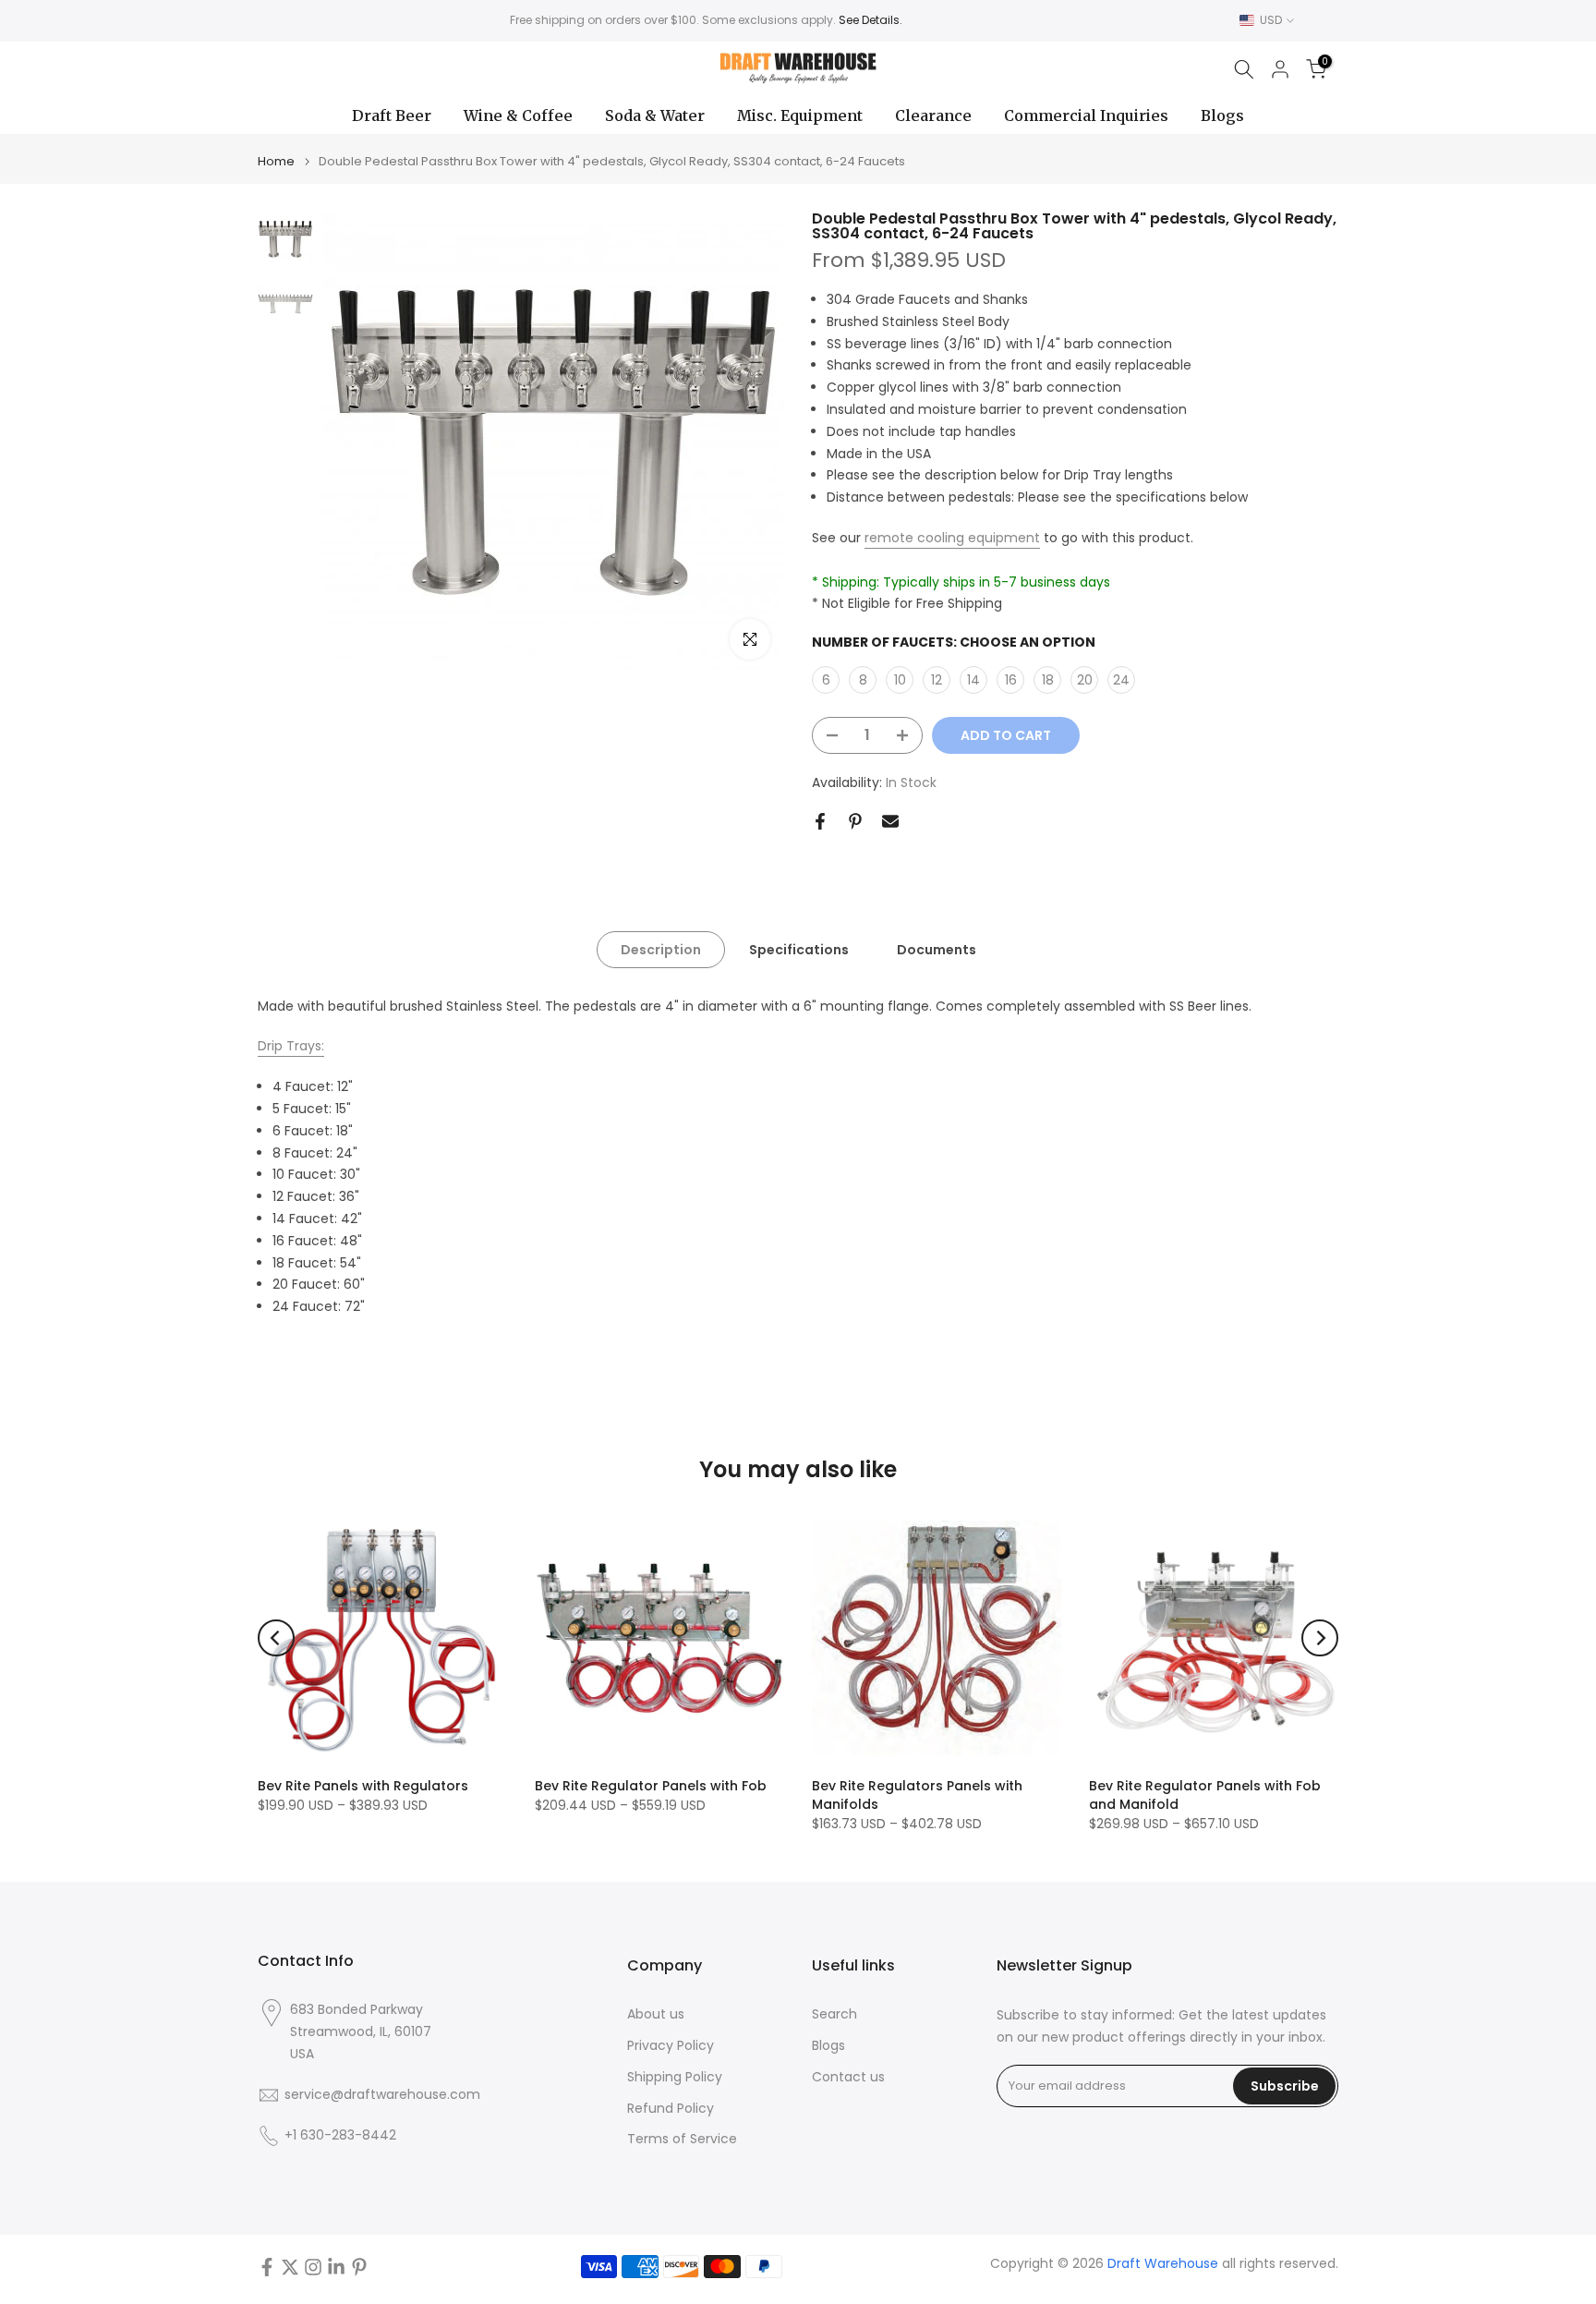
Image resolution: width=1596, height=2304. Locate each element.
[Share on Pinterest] (855, 821)
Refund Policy (671, 2109)
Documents (937, 949)
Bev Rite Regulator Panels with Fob (651, 1786)
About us (656, 2014)
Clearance (933, 115)
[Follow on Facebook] (267, 2267)
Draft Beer (392, 115)
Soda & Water (655, 115)
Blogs (1222, 115)
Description (661, 949)
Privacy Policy (671, 2046)
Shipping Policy (675, 2077)
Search (834, 2014)
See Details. (871, 20)
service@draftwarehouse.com (382, 2095)
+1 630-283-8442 (340, 2135)
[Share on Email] (890, 821)
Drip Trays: (291, 1046)
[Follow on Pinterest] (359, 2267)
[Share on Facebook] (820, 821)
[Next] (1320, 1638)
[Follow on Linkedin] (336, 2267)
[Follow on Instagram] (313, 2267)
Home (276, 161)
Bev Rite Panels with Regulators (363, 1786)
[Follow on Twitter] (290, 2267)
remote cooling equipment (952, 538)
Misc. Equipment (800, 115)
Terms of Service (682, 2139)
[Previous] (276, 1638)
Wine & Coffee (518, 115)
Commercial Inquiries (1086, 115)
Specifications (799, 949)
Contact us (848, 2077)
